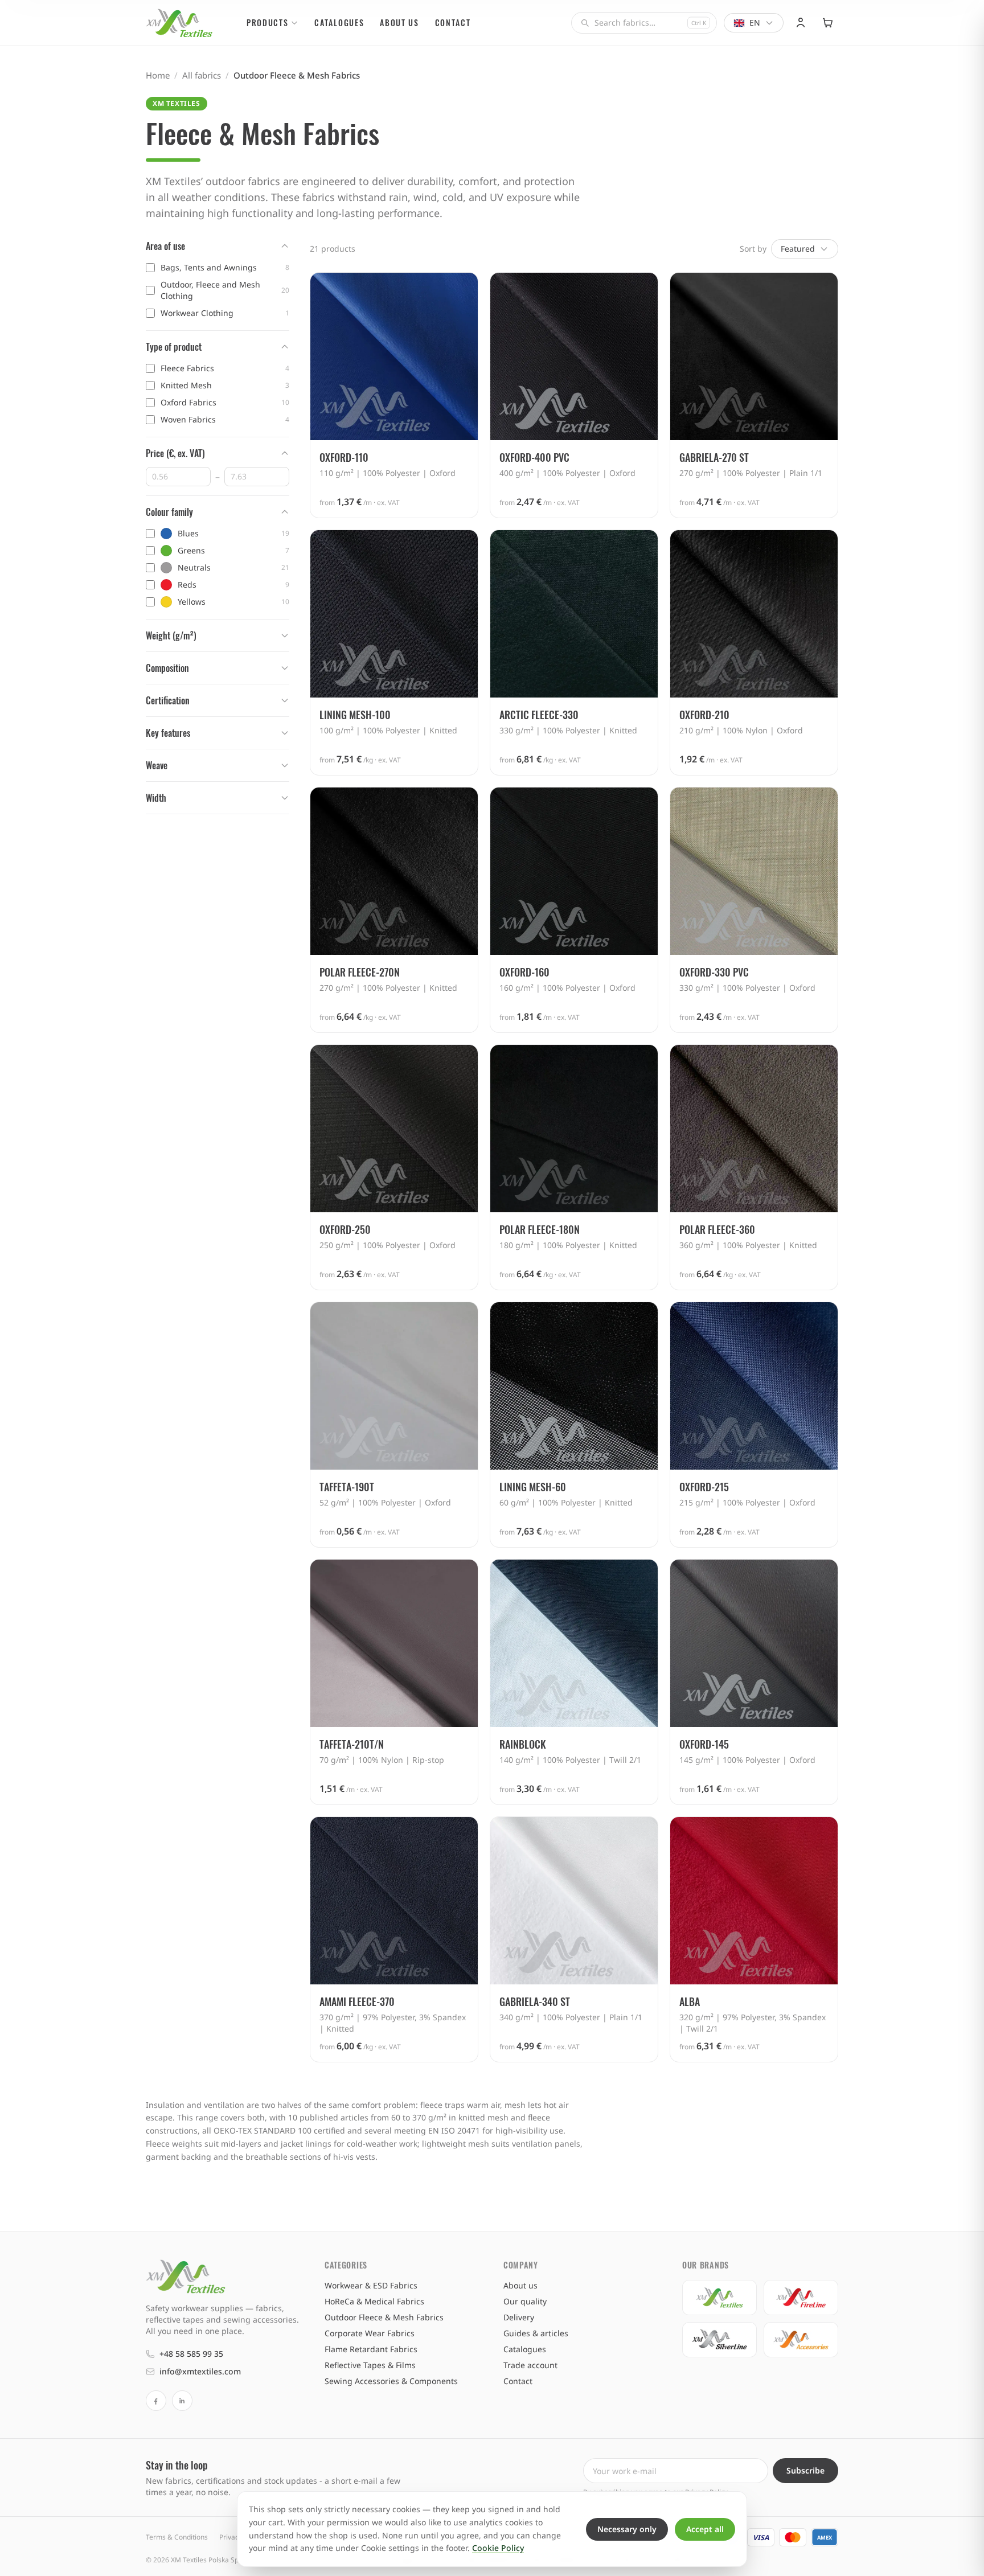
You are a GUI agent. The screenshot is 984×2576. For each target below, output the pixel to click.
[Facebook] (156, 2401)
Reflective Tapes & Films (370, 2365)
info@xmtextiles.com (200, 2371)
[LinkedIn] (182, 2401)
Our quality (525, 2301)
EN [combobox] (755, 22)
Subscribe (805, 2470)
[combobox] (644, 23)
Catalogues (339, 22)
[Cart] (828, 23)
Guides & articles (536, 2333)
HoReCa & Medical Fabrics (374, 2301)
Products (267, 22)
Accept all (705, 2529)
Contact (453, 22)
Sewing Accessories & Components (391, 2381)
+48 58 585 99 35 (191, 2354)
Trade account (530, 2365)
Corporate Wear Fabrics (370, 2333)
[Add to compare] (463, 288)
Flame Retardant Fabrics (371, 2349)
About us (399, 22)
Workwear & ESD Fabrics (371, 2285)
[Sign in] (801, 23)
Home (158, 75)
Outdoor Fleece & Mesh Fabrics (384, 2317)
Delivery (519, 2317)
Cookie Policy (498, 2548)
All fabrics (202, 75)
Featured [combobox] (798, 249)
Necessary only (627, 2529)
